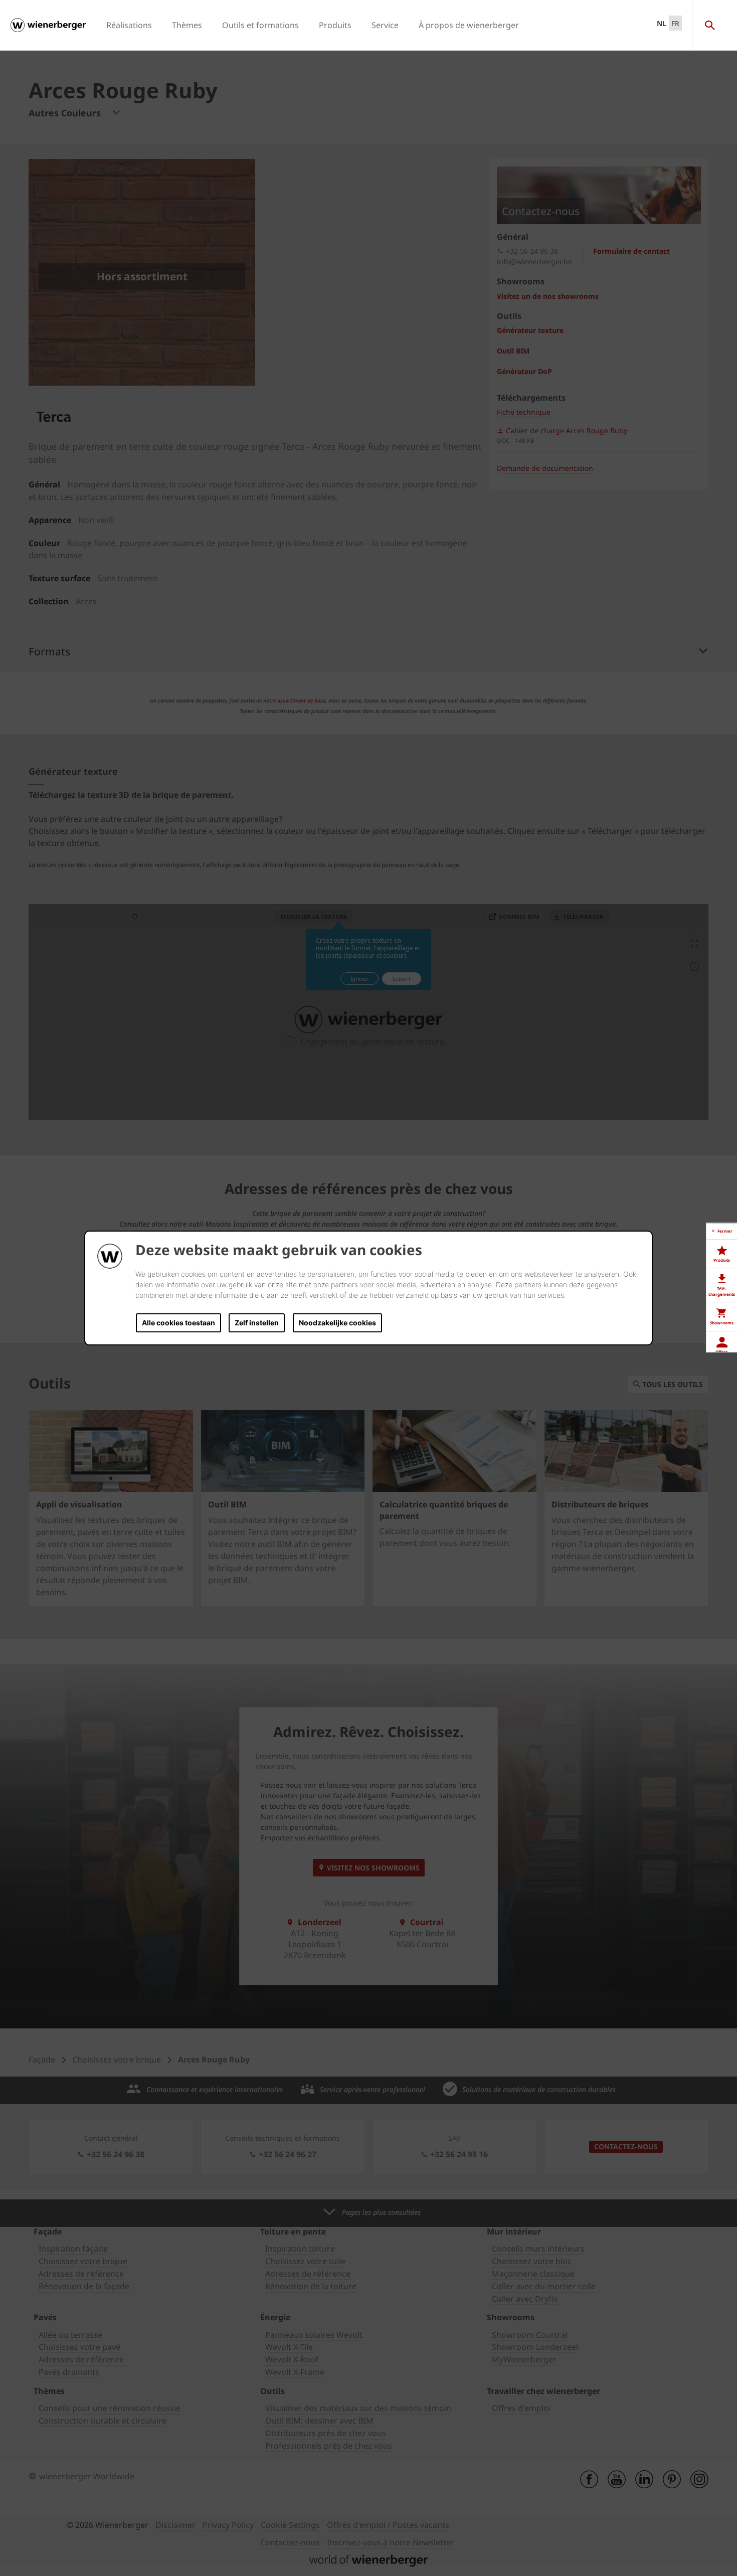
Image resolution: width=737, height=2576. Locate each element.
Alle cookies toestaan (178, 1323)
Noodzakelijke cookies (337, 1323)
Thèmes (187, 25)
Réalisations (129, 25)
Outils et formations (260, 25)
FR (675, 23)
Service (385, 25)
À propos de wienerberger (469, 25)
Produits (335, 25)
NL (662, 23)
